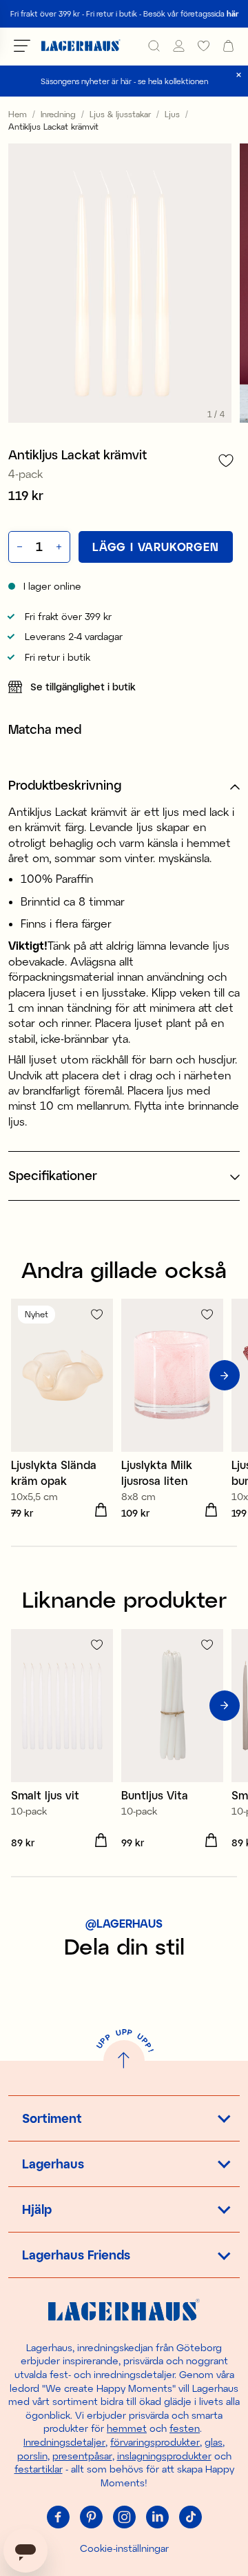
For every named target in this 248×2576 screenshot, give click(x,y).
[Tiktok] (190, 2517)
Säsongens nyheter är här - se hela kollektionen (124, 81)
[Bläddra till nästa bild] (225, 1375)
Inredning (58, 114)
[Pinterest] (91, 2517)
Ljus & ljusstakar (120, 114)
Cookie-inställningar (124, 2548)
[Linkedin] (157, 2517)
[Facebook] (58, 2517)
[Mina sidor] (179, 46)
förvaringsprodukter (155, 2442)
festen (185, 2428)
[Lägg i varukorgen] (101, 1510)
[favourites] (204, 46)
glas (214, 2442)
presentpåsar (82, 2456)
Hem (18, 114)
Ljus (172, 114)
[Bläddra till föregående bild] (23, 1375)
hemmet (127, 2428)
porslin (32, 2456)
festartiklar (39, 2469)
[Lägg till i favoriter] (226, 460)
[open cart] (228, 46)
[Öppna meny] (22, 46)
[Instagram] (124, 2517)
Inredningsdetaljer (64, 2442)
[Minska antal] (18, 547)
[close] (239, 75)
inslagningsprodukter (164, 2456)
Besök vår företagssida (191, 13)
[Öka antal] (60, 547)
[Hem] (81, 46)
